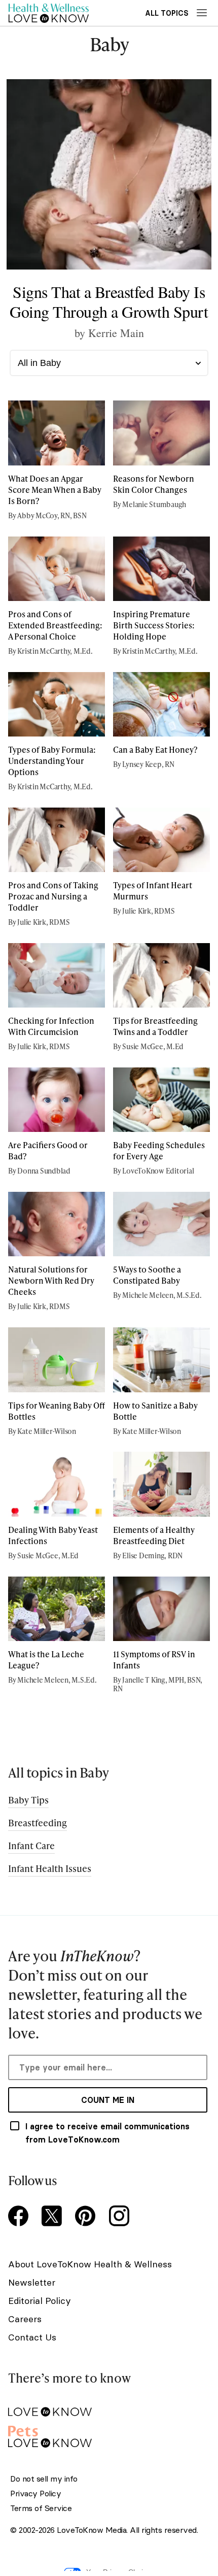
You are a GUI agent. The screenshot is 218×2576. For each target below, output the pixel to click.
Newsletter (32, 2282)
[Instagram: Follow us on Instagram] (121, 2217)
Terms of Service (41, 2508)
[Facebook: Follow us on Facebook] (20, 2217)
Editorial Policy (40, 2301)
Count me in (108, 2100)
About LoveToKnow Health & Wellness (90, 2264)
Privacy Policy (35, 2494)
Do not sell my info (44, 2479)
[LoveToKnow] (108, 2404)
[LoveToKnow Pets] (108, 2435)
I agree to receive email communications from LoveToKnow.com (107, 2133)
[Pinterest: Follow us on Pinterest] (87, 2217)
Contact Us (32, 2337)
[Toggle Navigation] (202, 13)
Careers (25, 2319)
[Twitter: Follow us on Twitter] (54, 2217)
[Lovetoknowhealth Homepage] (49, 13)
